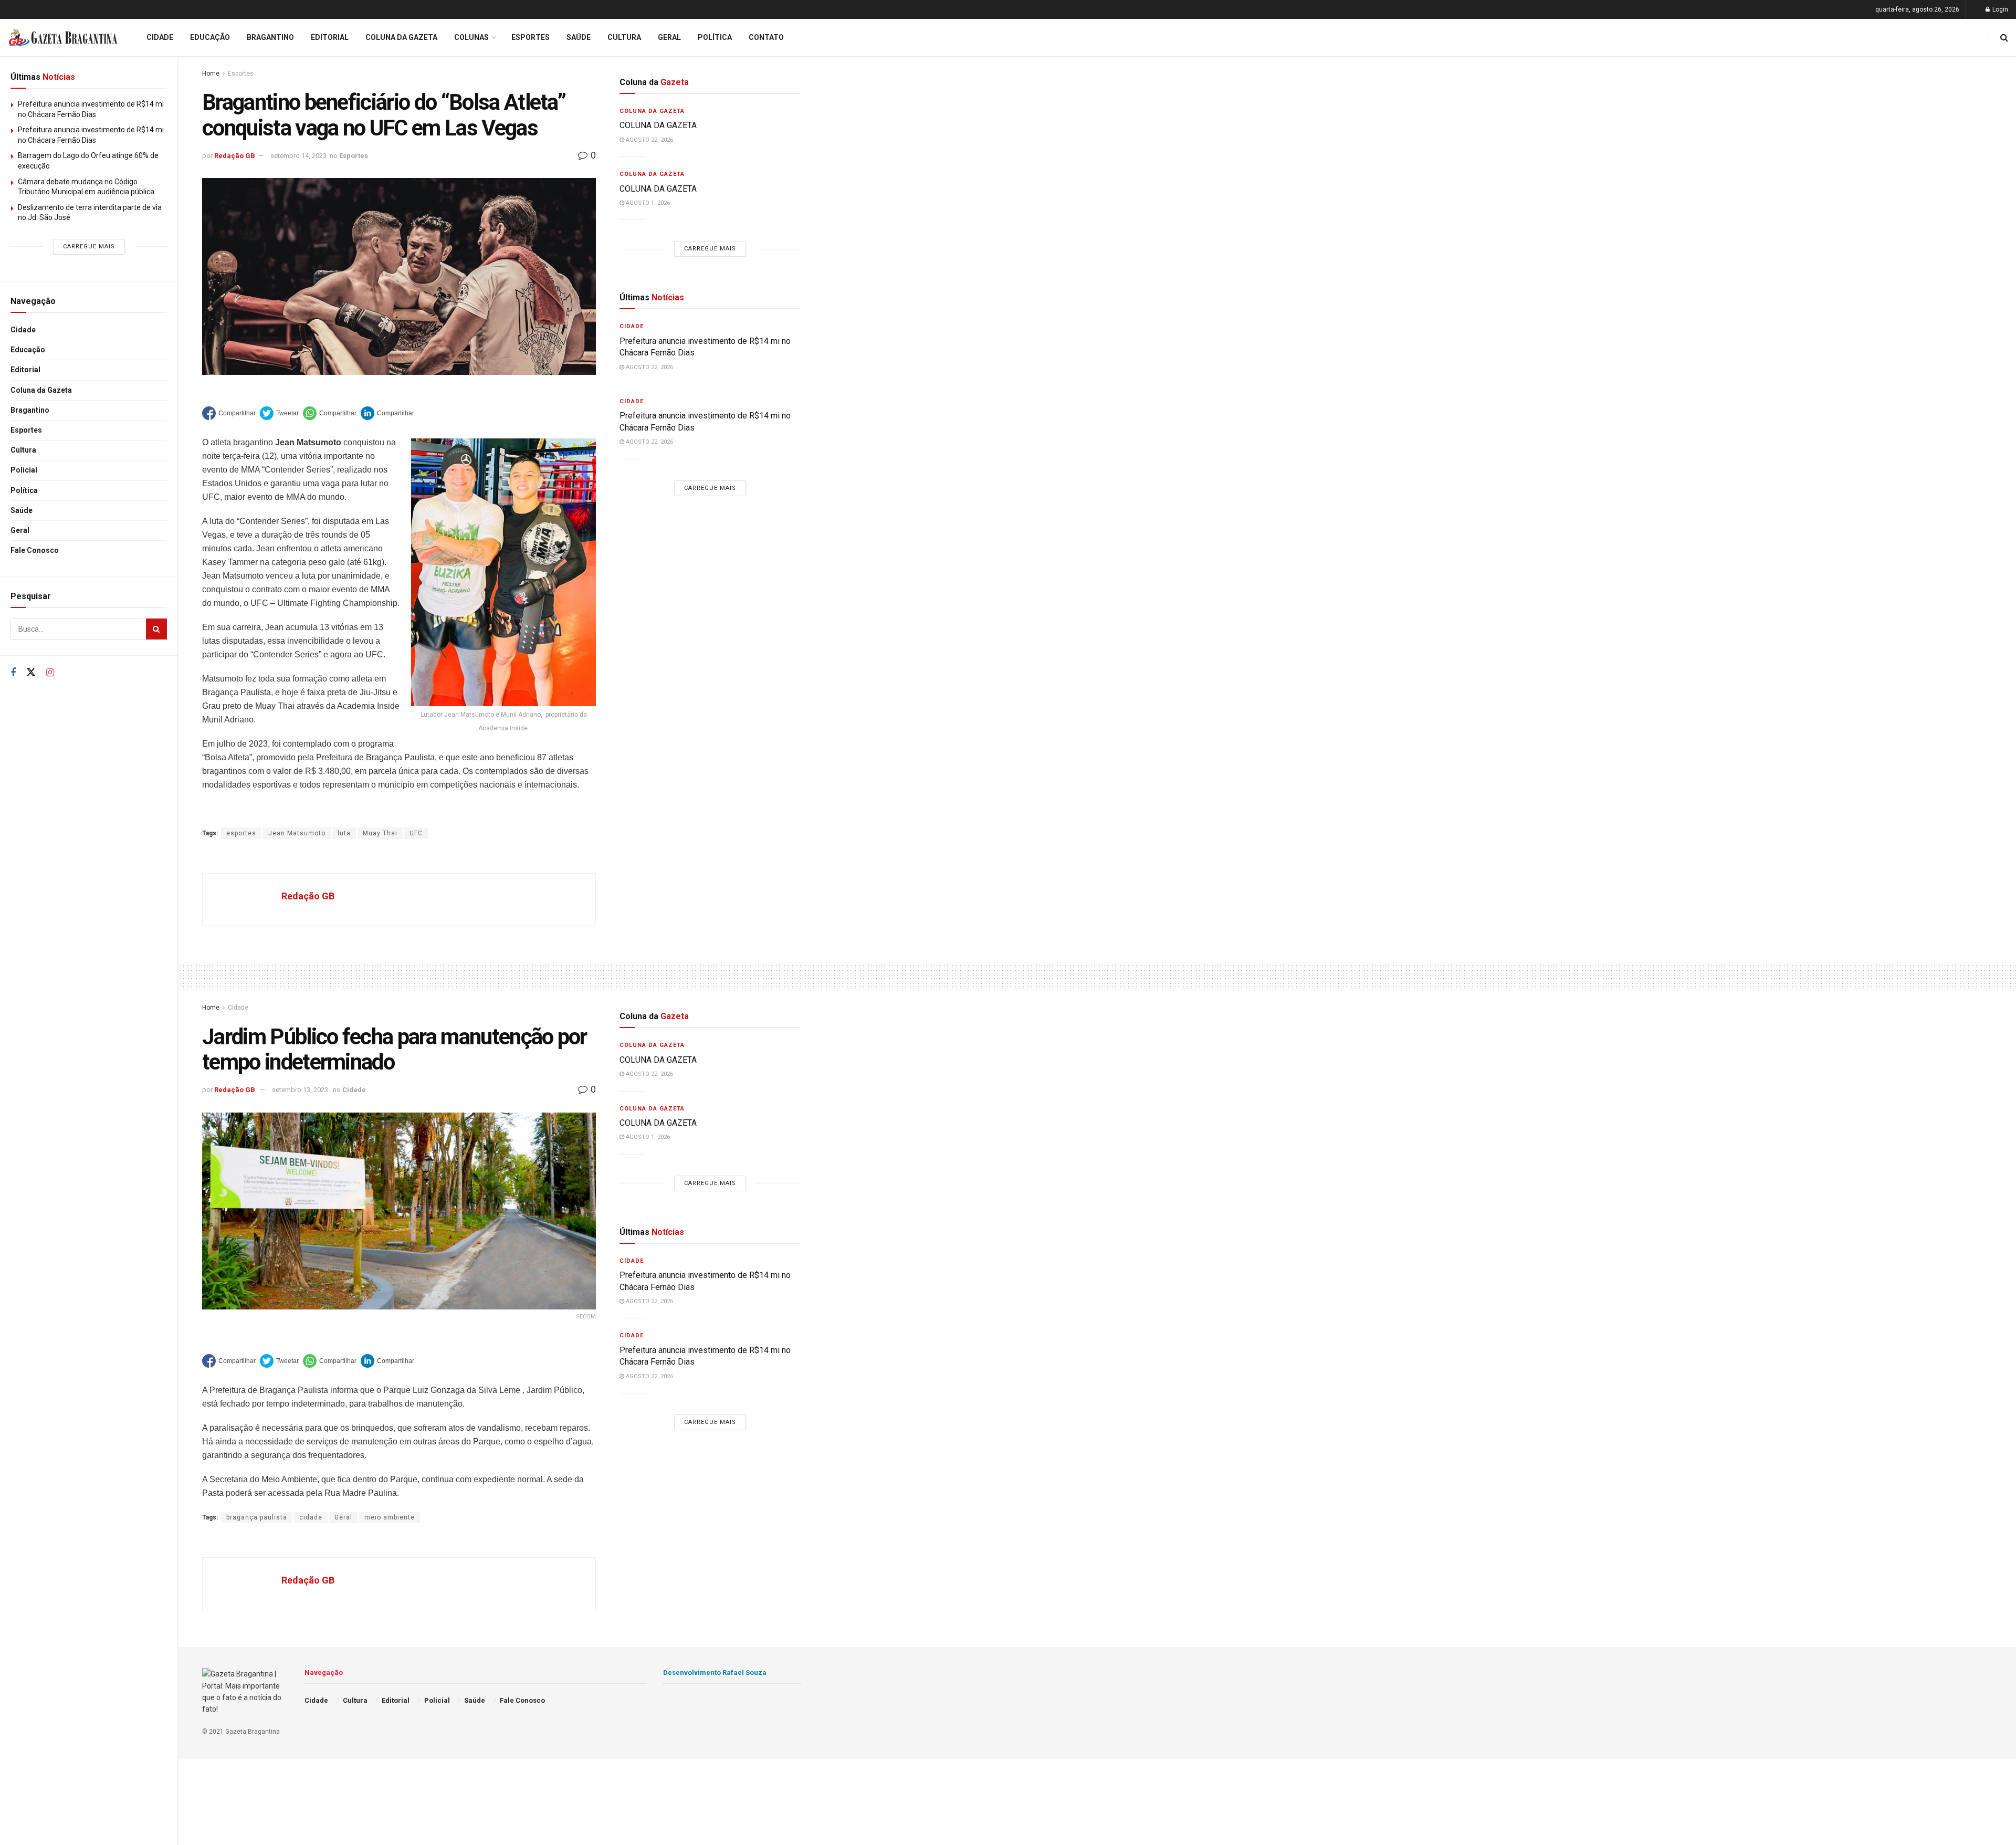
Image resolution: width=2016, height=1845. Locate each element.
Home (211, 74)
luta (344, 833)
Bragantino (30, 410)
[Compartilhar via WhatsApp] (330, 413)
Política (24, 490)
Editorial (25, 370)
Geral (20, 530)
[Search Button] (156, 629)
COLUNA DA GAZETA (658, 125)
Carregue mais (89, 247)
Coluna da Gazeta (41, 390)
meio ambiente (390, 1517)
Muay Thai (380, 833)
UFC (416, 833)
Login (1999, 9)
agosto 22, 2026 (649, 140)
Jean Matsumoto (297, 833)
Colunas (471, 37)
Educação (28, 350)
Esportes (26, 430)
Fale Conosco (35, 550)
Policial (24, 470)
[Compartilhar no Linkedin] (387, 413)
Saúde (22, 510)
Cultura (23, 450)
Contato (766, 37)
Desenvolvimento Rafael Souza (715, 1673)
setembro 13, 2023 (300, 1090)
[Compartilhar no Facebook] (229, 413)
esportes (241, 833)
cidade (311, 1517)
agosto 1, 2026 (647, 203)
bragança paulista (257, 1517)
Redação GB (235, 156)
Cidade (23, 330)
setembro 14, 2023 (298, 156)
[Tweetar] (279, 413)
